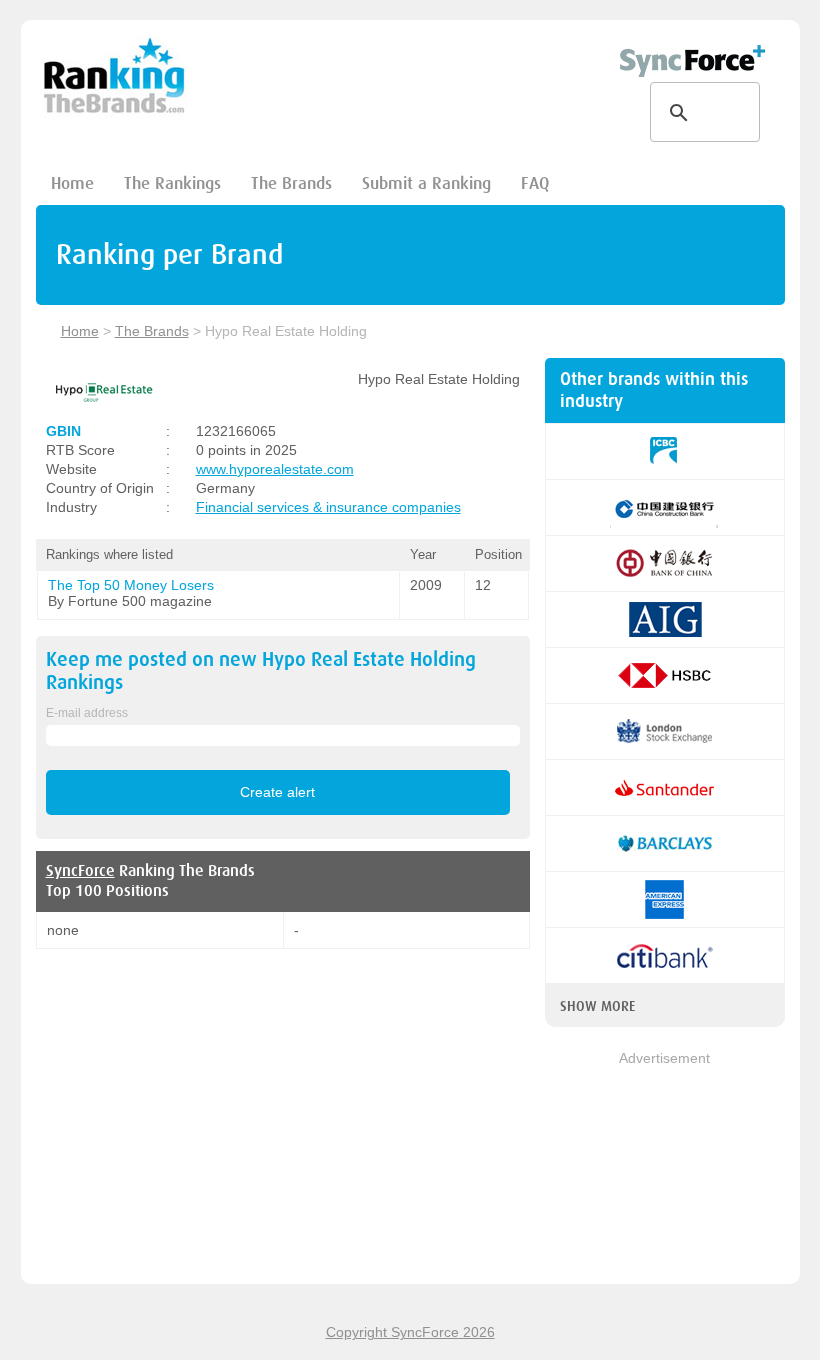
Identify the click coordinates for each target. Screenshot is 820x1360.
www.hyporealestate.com (275, 469)
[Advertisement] (665, 1169)
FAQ (535, 183)
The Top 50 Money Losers (131, 585)
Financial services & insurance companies (328, 507)
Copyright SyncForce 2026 (410, 1332)
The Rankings (172, 183)
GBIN (63, 431)
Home (72, 183)
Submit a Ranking (426, 183)
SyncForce (80, 871)
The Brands (291, 183)
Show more (597, 1006)
